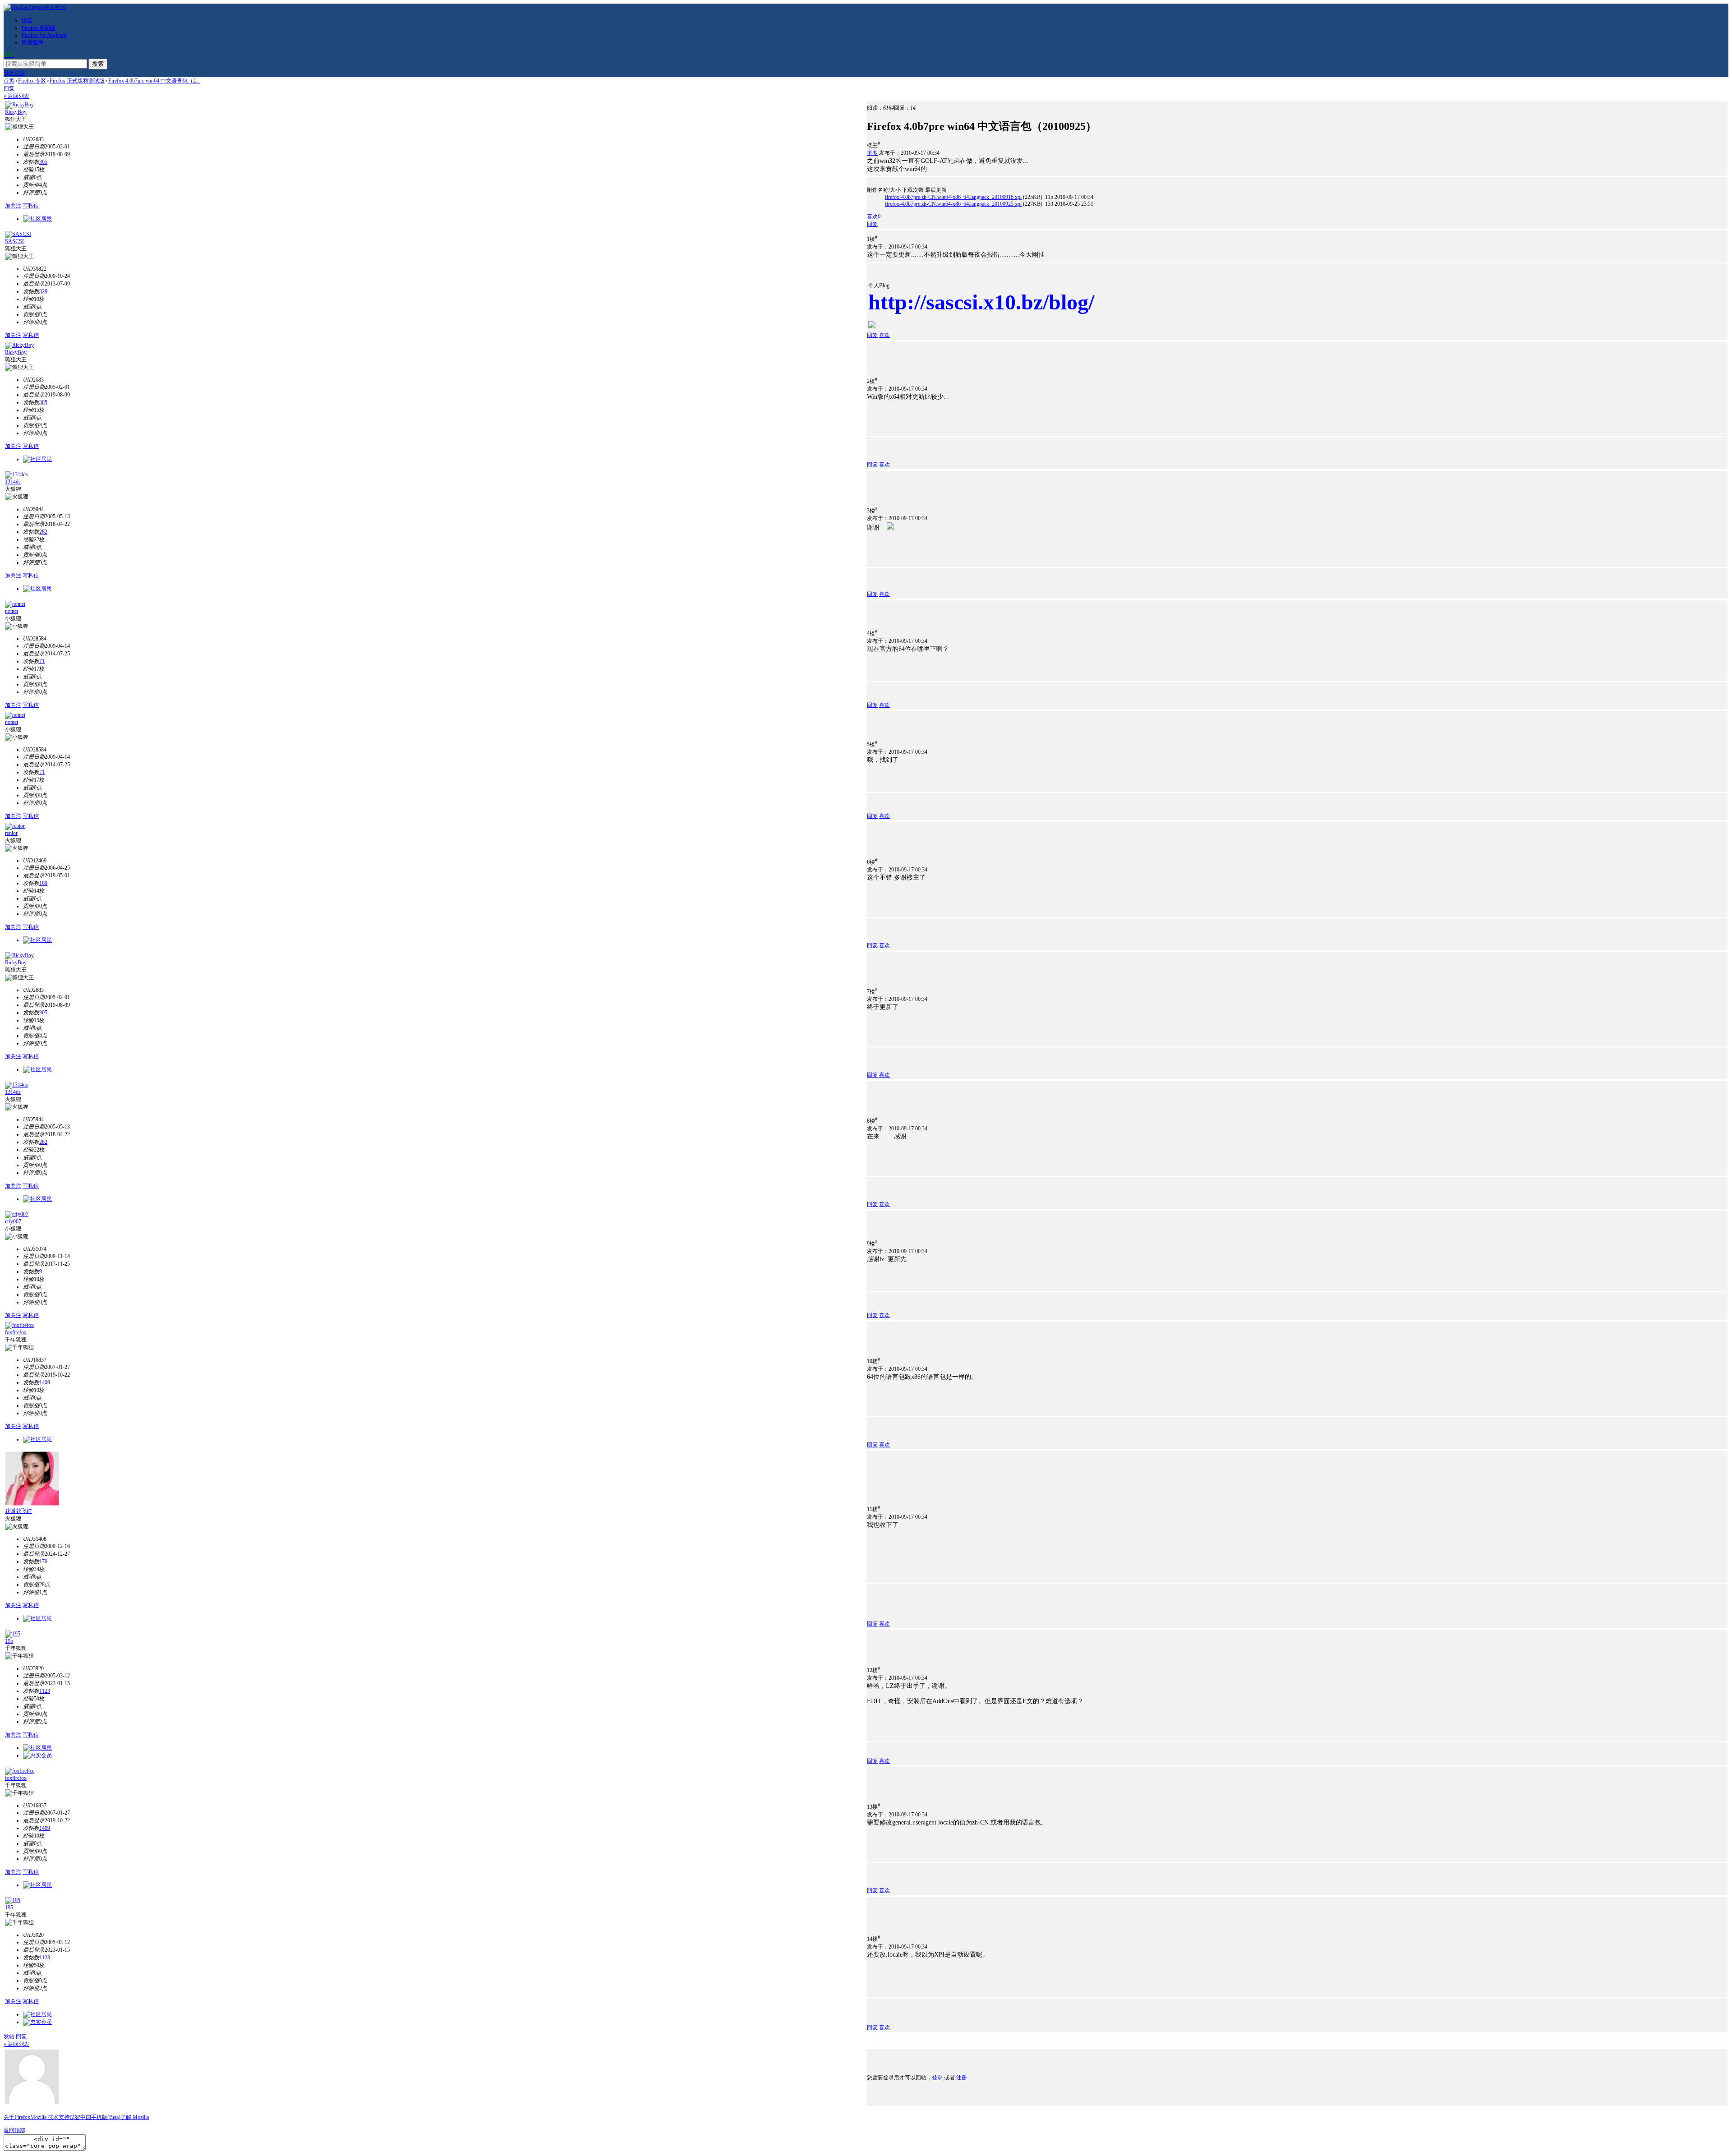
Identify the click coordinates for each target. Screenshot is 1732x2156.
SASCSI (14, 241)
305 (43, 162)
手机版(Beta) (106, 2117)
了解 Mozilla (135, 2117)
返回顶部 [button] (14, 2130)
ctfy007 (13, 1221)
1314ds (13, 482)
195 (9, 1641)
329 (43, 291)
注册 (20, 73)
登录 (9, 73)
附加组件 (32, 42)
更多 (872, 153)
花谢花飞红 (18, 1511)
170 (43, 1562)
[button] (874, 217)
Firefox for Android (44, 35)
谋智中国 (80, 2117)
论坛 (27, 20)
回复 (9, 88)
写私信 (31, 206)
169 (43, 883)
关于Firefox (17, 2117)
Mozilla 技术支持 (50, 2117)
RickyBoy (16, 112)
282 (43, 532)
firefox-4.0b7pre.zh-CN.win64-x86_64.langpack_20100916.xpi (953, 197)
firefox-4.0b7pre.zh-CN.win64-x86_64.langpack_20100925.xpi (953, 204)
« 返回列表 (16, 96)
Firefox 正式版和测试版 (77, 81)
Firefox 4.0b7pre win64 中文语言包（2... (154, 81)
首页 (9, 81)
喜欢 (884, 335)
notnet (12, 611)
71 (42, 661)
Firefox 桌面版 (39, 28)
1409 (45, 1382)
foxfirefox (16, 1332)
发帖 (9, 2036)
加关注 (13, 206)
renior (11, 833)
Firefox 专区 (32, 81)
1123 (45, 1691)
